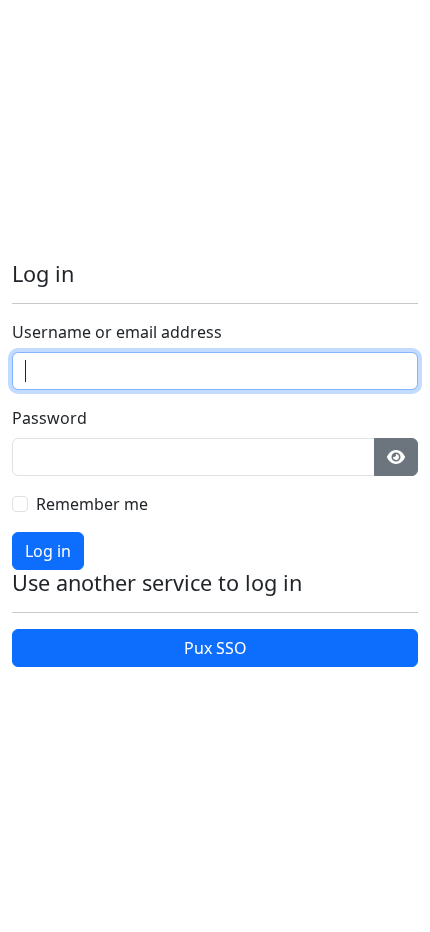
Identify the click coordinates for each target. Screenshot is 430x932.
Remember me (92, 504)
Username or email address (117, 332)
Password (49, 418)
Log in (48, 551)
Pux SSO (215, 648)
